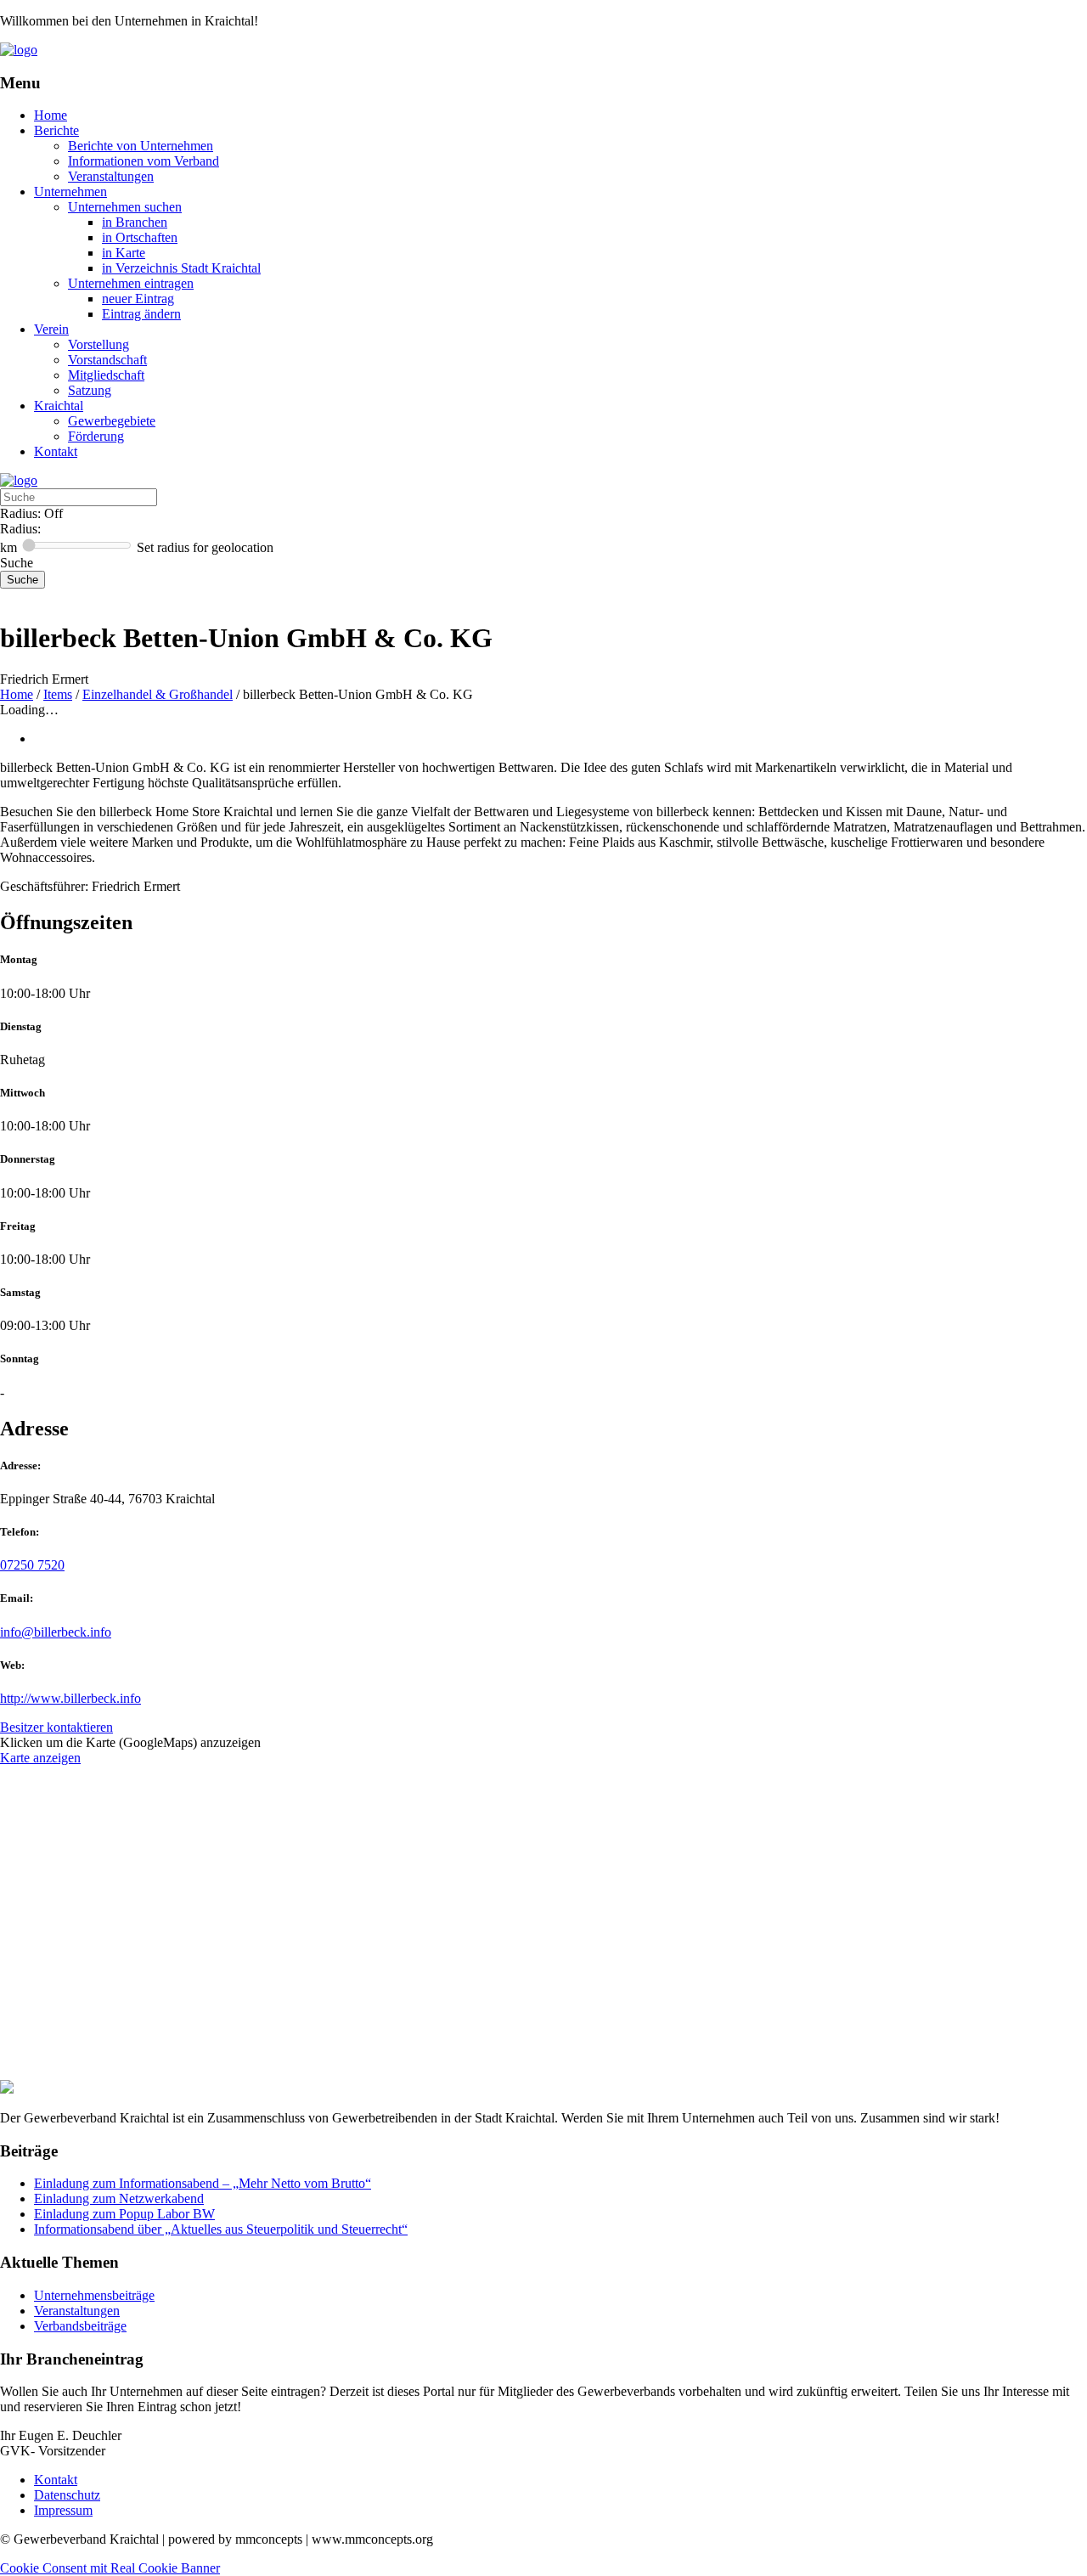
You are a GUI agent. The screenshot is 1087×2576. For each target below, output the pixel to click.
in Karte (124, 253)
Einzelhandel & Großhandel (158, 694)
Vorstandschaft (107, 360)
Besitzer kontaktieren (56, 1727)
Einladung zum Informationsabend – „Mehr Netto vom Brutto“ (203, 2183)
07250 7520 (32, 1565)
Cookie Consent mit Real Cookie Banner (110, 2568)
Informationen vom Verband (144, 161)
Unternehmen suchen (125, 207)
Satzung (90, 390)
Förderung (96, 436)
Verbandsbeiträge (80, 2326)
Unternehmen (70, 192)
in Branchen (135, 222)
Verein (51, 329)
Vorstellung (99, 344)
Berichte (56, 130)
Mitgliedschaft (106, 375)
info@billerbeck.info (56, 1632)
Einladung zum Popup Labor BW (124, 2214)
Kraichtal (59, 406)
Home (51, 115)
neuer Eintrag (138, 299)
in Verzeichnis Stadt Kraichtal (181, 268)
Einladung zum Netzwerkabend (119, 2198)
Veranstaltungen (111, 176)
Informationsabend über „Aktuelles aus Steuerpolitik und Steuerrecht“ (221, 2229)
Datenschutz (67, 2495)
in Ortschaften (140, 237)
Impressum (63, 2510)
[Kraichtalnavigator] (19, 50)
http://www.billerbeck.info (70, 1698)
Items (58, 694)
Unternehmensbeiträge (94, 2295)
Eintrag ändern (141, 314)
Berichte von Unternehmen (141, 146)
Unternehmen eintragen (131, 283)
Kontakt (56, 451)
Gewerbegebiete (112, 421)
